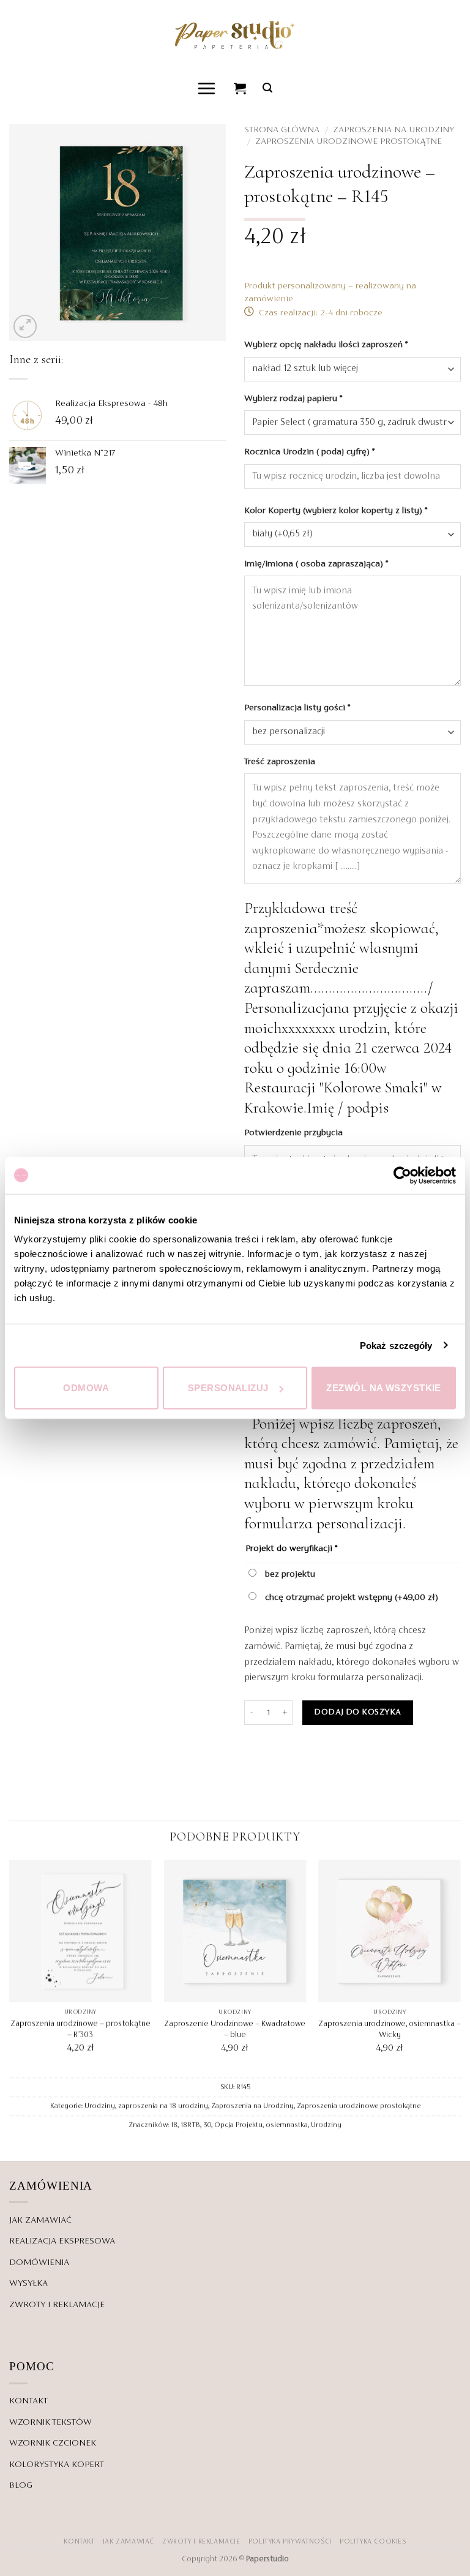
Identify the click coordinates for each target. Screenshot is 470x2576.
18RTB (190, 2125)
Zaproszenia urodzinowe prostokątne (349, 141)
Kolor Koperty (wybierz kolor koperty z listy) (336, 511)
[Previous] (10, 1967)
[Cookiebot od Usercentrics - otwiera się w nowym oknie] (402, 1175)
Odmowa (86, 1388)
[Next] (460, 1967)
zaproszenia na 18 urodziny (163, 2106)
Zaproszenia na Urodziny (394, 130)
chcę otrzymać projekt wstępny (350, 1598)
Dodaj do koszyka (357, 1712)
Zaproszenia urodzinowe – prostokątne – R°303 (80, 2030)
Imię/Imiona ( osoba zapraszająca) (316, 564)
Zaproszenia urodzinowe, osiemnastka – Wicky (390, 2030)
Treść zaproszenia (281, 762)
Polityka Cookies (373, 2542)
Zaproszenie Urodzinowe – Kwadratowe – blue (235, 2030)
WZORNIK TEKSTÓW (50, 2422)
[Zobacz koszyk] (241, 88)
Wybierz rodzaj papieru (293, 399)
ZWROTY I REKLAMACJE (57, 2305)
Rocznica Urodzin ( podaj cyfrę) (309, 452)
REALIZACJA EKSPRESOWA (62, 2241)
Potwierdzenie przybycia (295, 1133)
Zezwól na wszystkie (384, 1388)
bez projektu (289, 1574)
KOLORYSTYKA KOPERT (57, 2465)
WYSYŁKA (28, 2283)
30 (207, 2125)
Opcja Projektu (238, 2125)
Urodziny (100, 2106)
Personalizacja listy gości (297, 708)
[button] (207, 88)
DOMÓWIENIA (39, 2262)
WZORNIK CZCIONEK (53, 2443)
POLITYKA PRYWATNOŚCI (290, 2542)
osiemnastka (287, 2125)
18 (174, 2125)
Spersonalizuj (228, 1388)
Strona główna (282, 130)
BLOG (21, 2485)
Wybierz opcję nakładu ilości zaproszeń (326, 345)
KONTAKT (28, 2401)
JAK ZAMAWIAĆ (40, 2220)
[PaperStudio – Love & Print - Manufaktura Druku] (235, 35)
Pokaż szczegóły (396, 1345)
